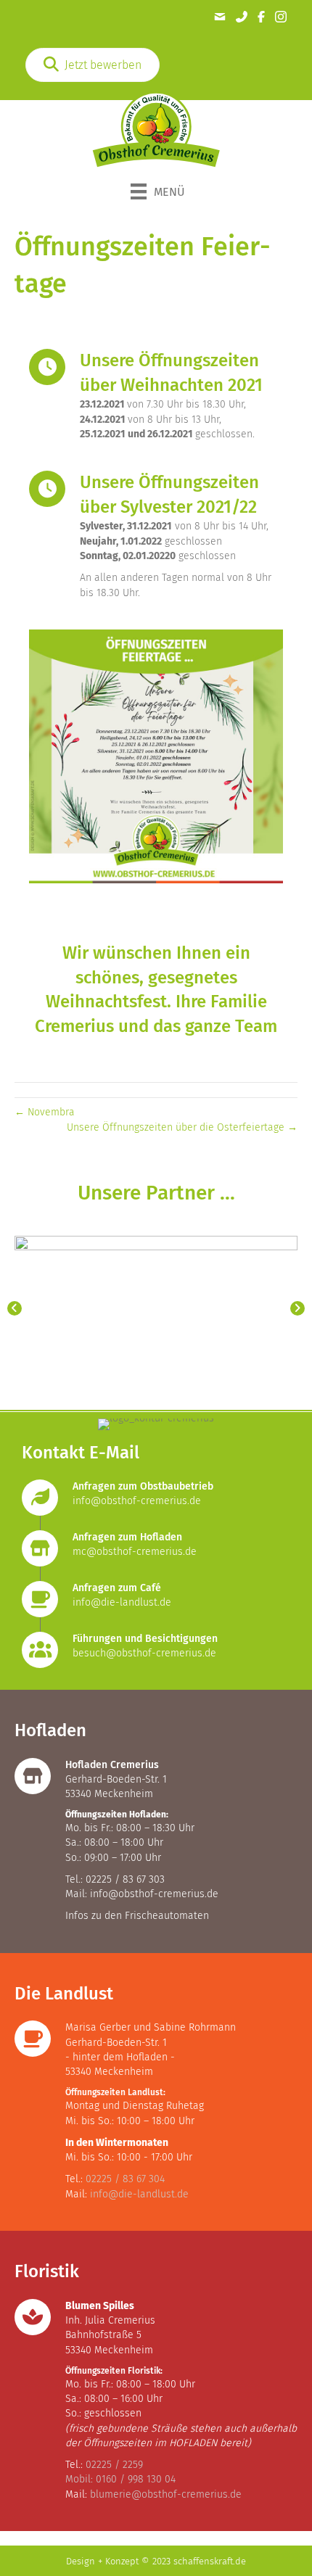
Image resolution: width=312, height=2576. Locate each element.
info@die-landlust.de (122, 1602)
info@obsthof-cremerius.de (137, 1501)
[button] (15, 1308)
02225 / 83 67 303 (125, 1879)
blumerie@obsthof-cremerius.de (166, 2494)
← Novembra (45, 1112)
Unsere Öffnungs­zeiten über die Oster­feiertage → (182, 1127)
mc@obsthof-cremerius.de (135, 1552)
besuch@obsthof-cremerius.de (144, 1653)
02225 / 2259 (114, 2465)
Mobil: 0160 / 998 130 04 (120, 2479)
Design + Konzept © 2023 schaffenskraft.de (156, 2561)
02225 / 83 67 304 (125, 2179)
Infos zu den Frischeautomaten (137, 1916)
